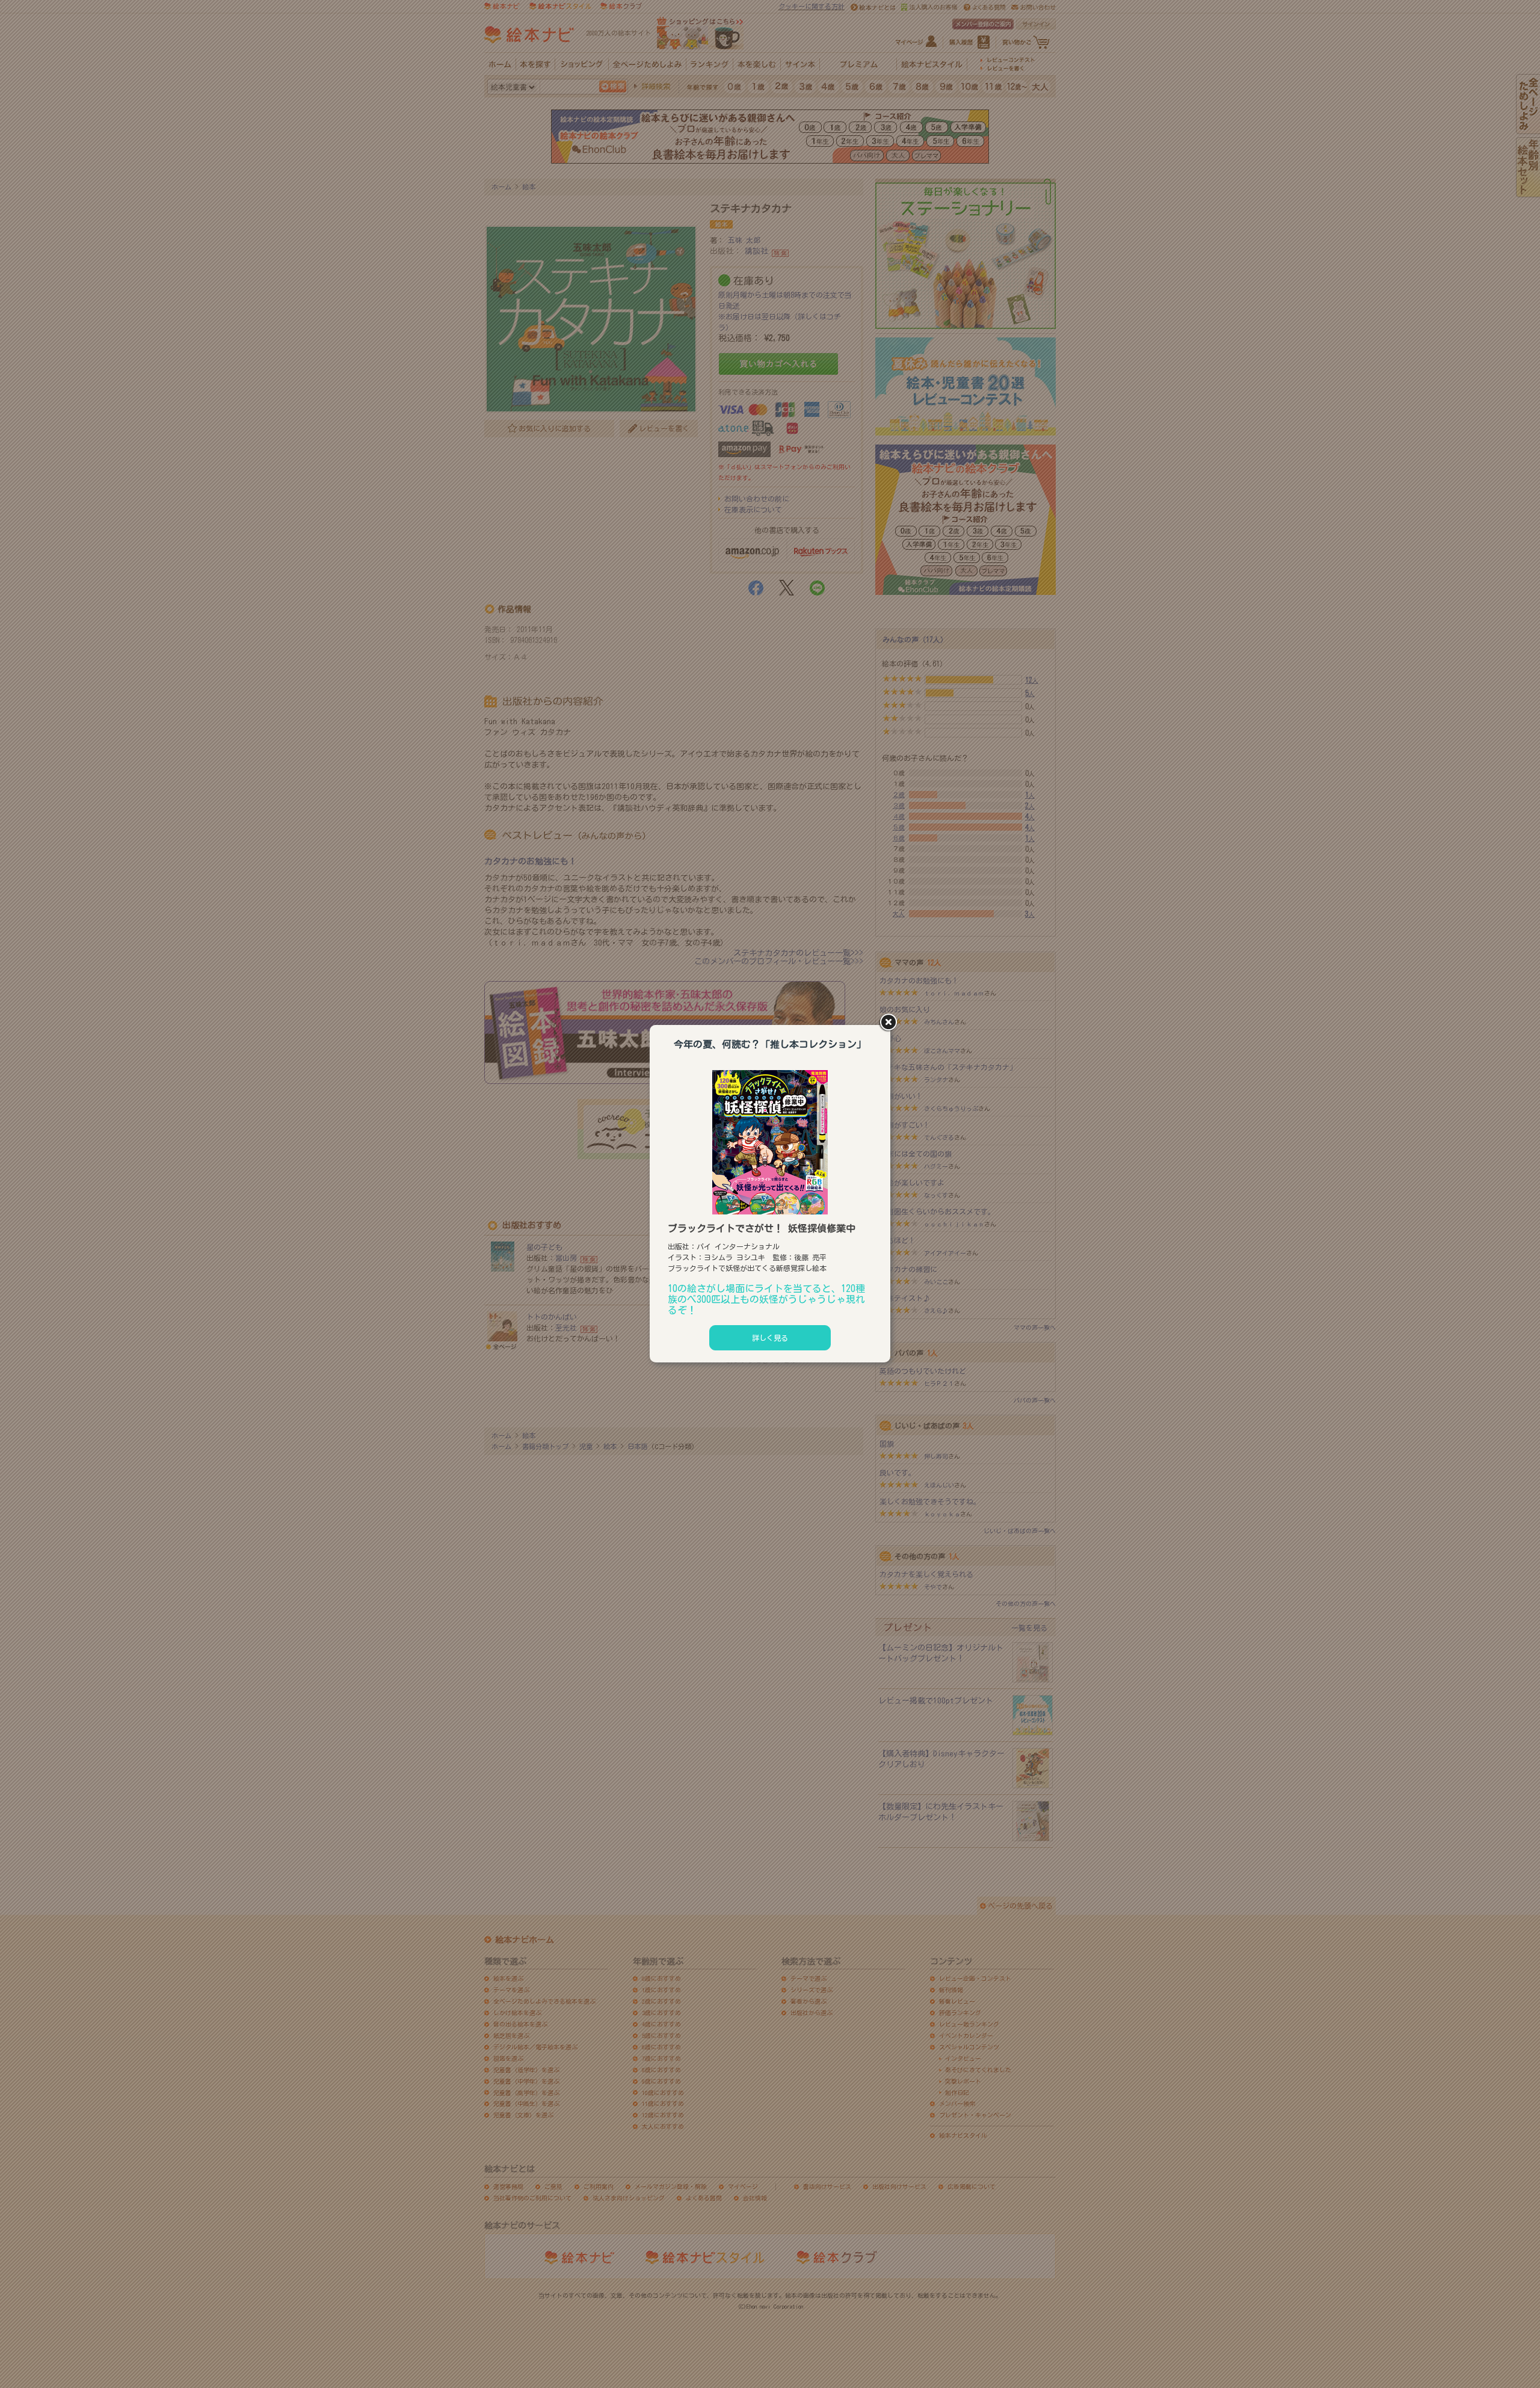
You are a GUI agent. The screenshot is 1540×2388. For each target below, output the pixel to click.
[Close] (890, 1023)
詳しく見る (770, 1338)
